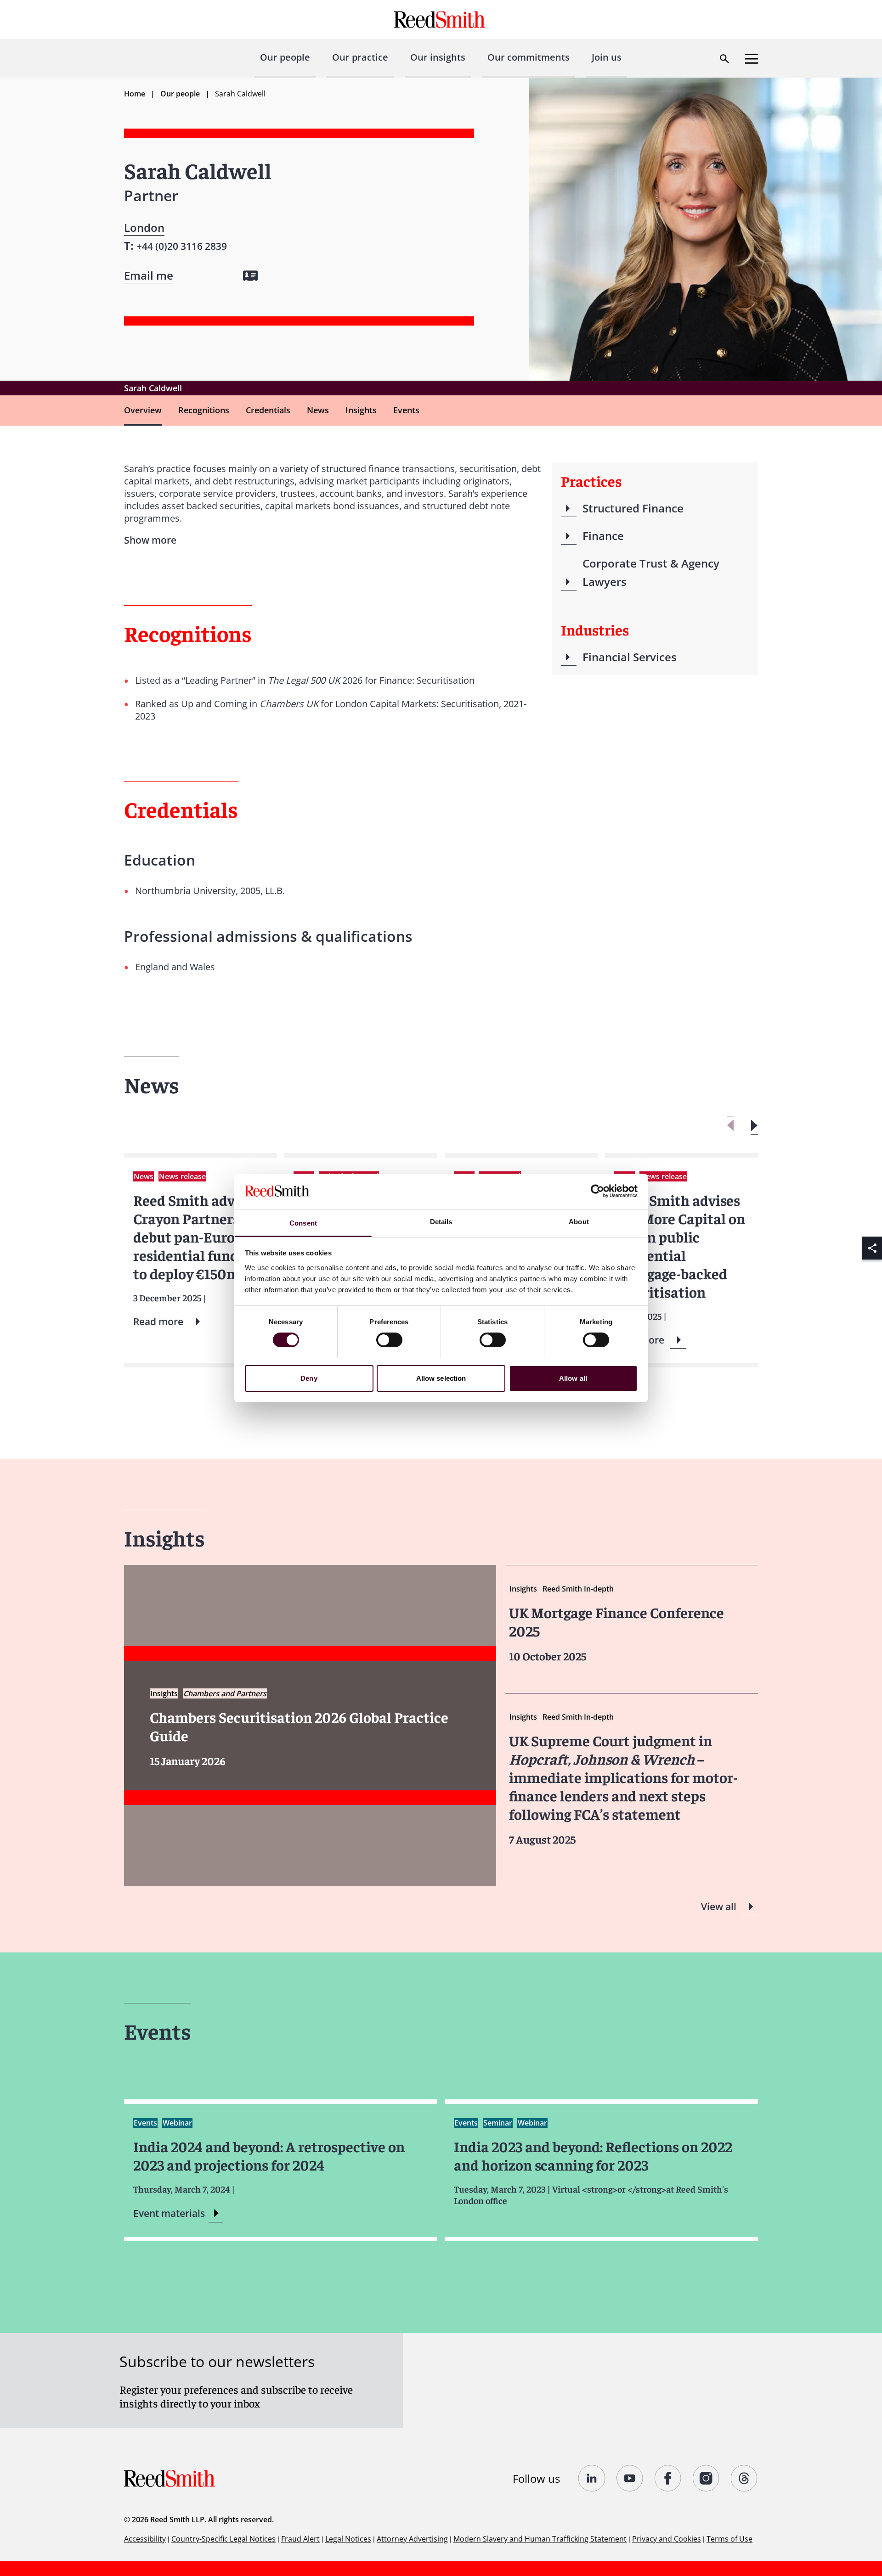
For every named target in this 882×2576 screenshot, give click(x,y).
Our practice (360, 57)
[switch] (389, 1340)
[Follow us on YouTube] (630, 2478)
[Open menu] (752, 59)
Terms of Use (729, 2539)
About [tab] (579, 1222)
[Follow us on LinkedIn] (592, 2478)
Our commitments (529, 57)
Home (135, 94)
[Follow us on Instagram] (706, 2478)
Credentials (268, 410)
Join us (607, 57)
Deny (309, 1378)
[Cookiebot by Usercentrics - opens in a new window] (597, 1191)
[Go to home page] (441, 20)
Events (406, 410)
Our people (285, 57)
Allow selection (441, 1378)
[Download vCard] (250, 276)
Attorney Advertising (412, 2539)
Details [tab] (441, 1222)
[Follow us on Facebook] (668, 2478)
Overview (143, 410)
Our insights (438, 57)
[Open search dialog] (724, 59)
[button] (754, 1126)
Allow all (573, 1378)
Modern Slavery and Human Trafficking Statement (540, 2539)
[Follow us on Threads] (744, 2478)
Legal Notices (348, 2539)
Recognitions (204, 410)
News (318, 410)
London (144, 228)
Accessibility (145, 2539)
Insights (361, 410)
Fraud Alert (300, 2539)
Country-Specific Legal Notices (223, 2539)
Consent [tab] (303, 1223)
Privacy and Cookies (667, 2539)
